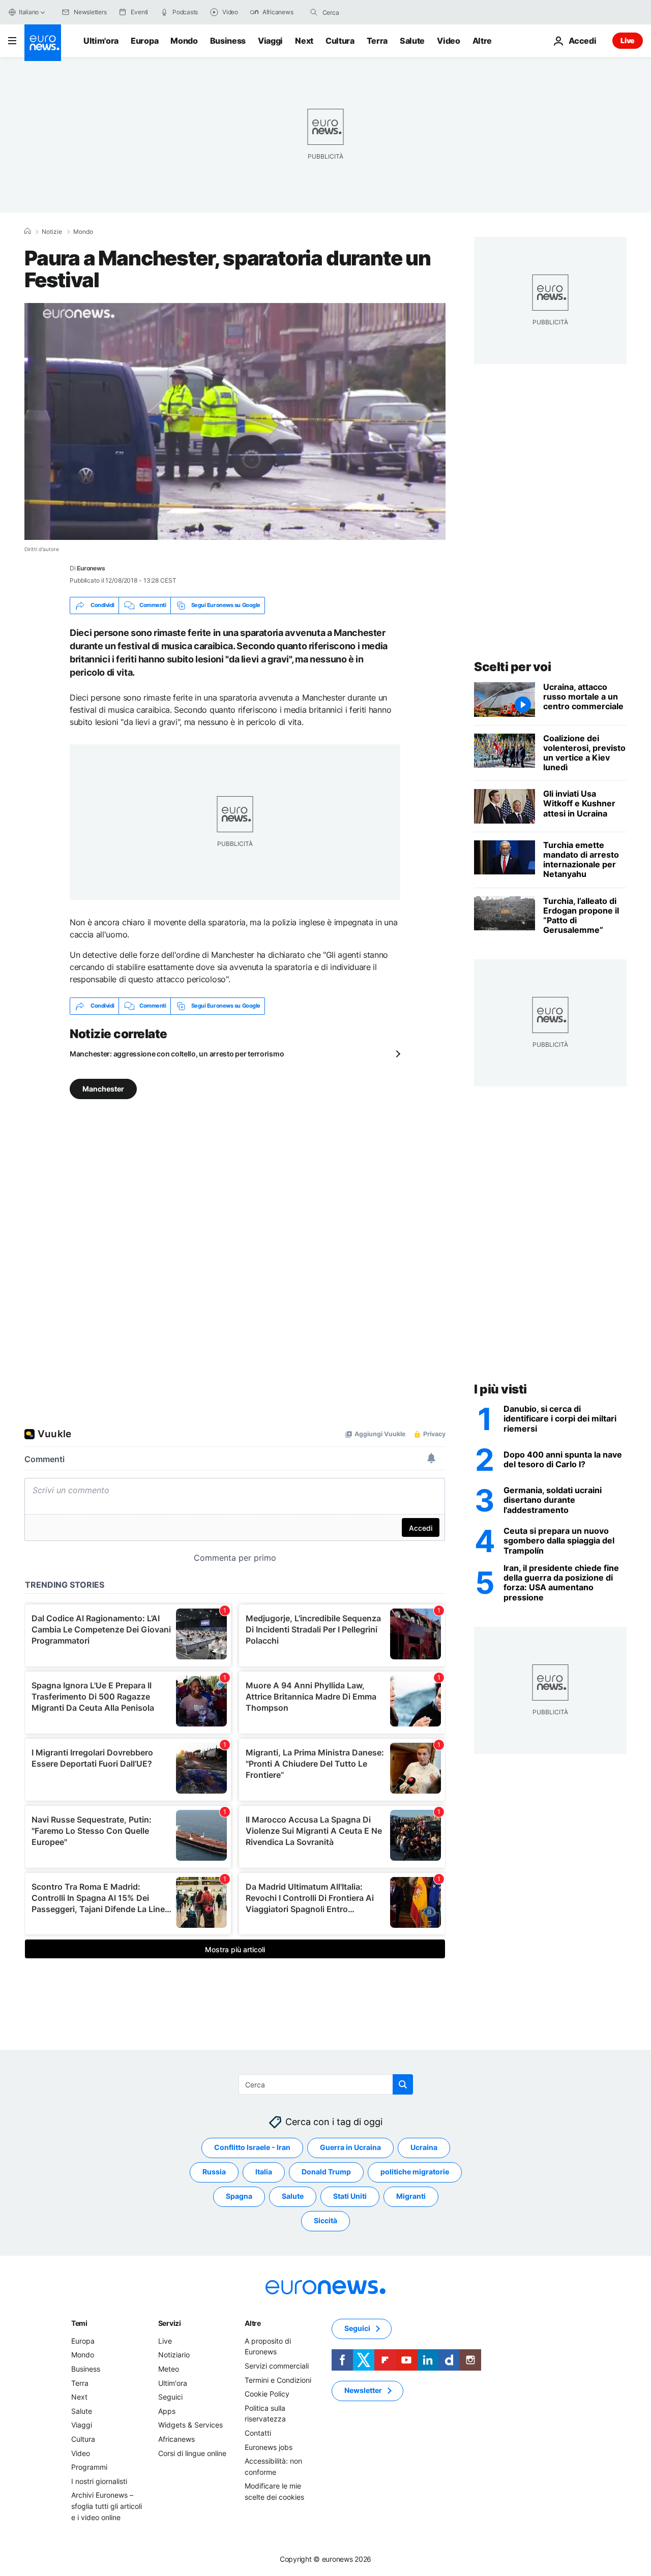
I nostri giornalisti (99, 2481)
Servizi (170, 2323)
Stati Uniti (350, 2196)
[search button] (314, 12)
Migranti (411, 2196)
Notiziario (174, 2355)
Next (304, 41)
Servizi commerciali (277, 2366)
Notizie (52, 232)
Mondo (184, 41)
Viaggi (270, 41)
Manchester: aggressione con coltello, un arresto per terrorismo (177, 1054)
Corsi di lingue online (192, 2453)
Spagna (239, 2196)
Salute (412, 41)
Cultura (340, 41)
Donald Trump (326, 2172)
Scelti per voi (512, 667)
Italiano (29, 12)
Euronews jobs (269, 2447)
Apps (167, 2411)
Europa (144, 41)
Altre (253, 2323)
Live (628, 40)
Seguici (170, 2397)
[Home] (27, 231)
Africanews (176, 2439)
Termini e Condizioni (278, 2380)
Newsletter (363, 2390)
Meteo (169, 2369)
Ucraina (424, 2147)
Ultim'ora (101, 41)
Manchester (103, 1088)
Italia (264, 2172)
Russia (214, 2172)
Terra (377, 41)
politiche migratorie (415, 2172)
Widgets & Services (190, 2425)
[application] (235, 421)
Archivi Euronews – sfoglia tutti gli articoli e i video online (107, 2506)
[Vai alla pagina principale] (43, 43)
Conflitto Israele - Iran (252, 2147)
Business (228, 41)
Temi (79, 2323)
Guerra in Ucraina (350, 2147)
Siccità (325, 2220)
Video (448, 41)
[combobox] (365, 12)
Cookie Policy (267, 2394)
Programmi (89, 2467)
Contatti (258, 2433)
